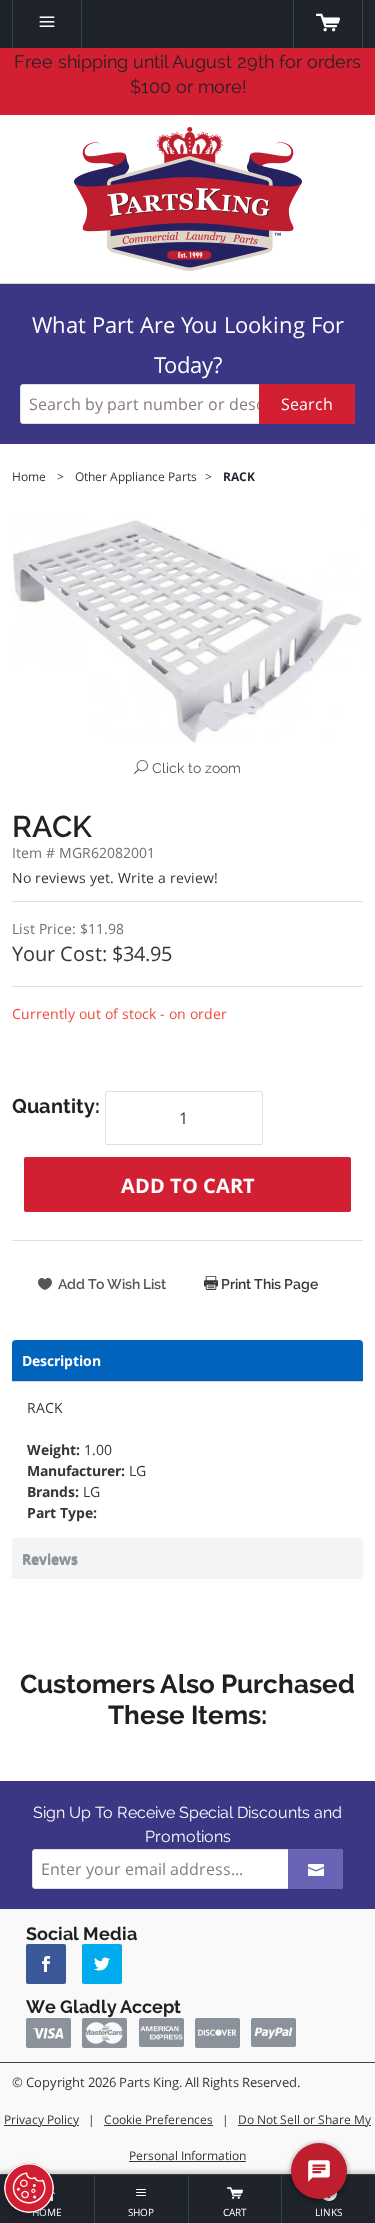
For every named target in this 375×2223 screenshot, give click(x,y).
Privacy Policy (41, 2119)
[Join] (315, 1869)
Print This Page (268, 1284)
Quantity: (58, 1106)
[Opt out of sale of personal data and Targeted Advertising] (29, 2188)
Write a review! (168, 877)
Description (61, 1360)
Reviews (50, 1558)
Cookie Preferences (158, 2119)
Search (307, 404)
